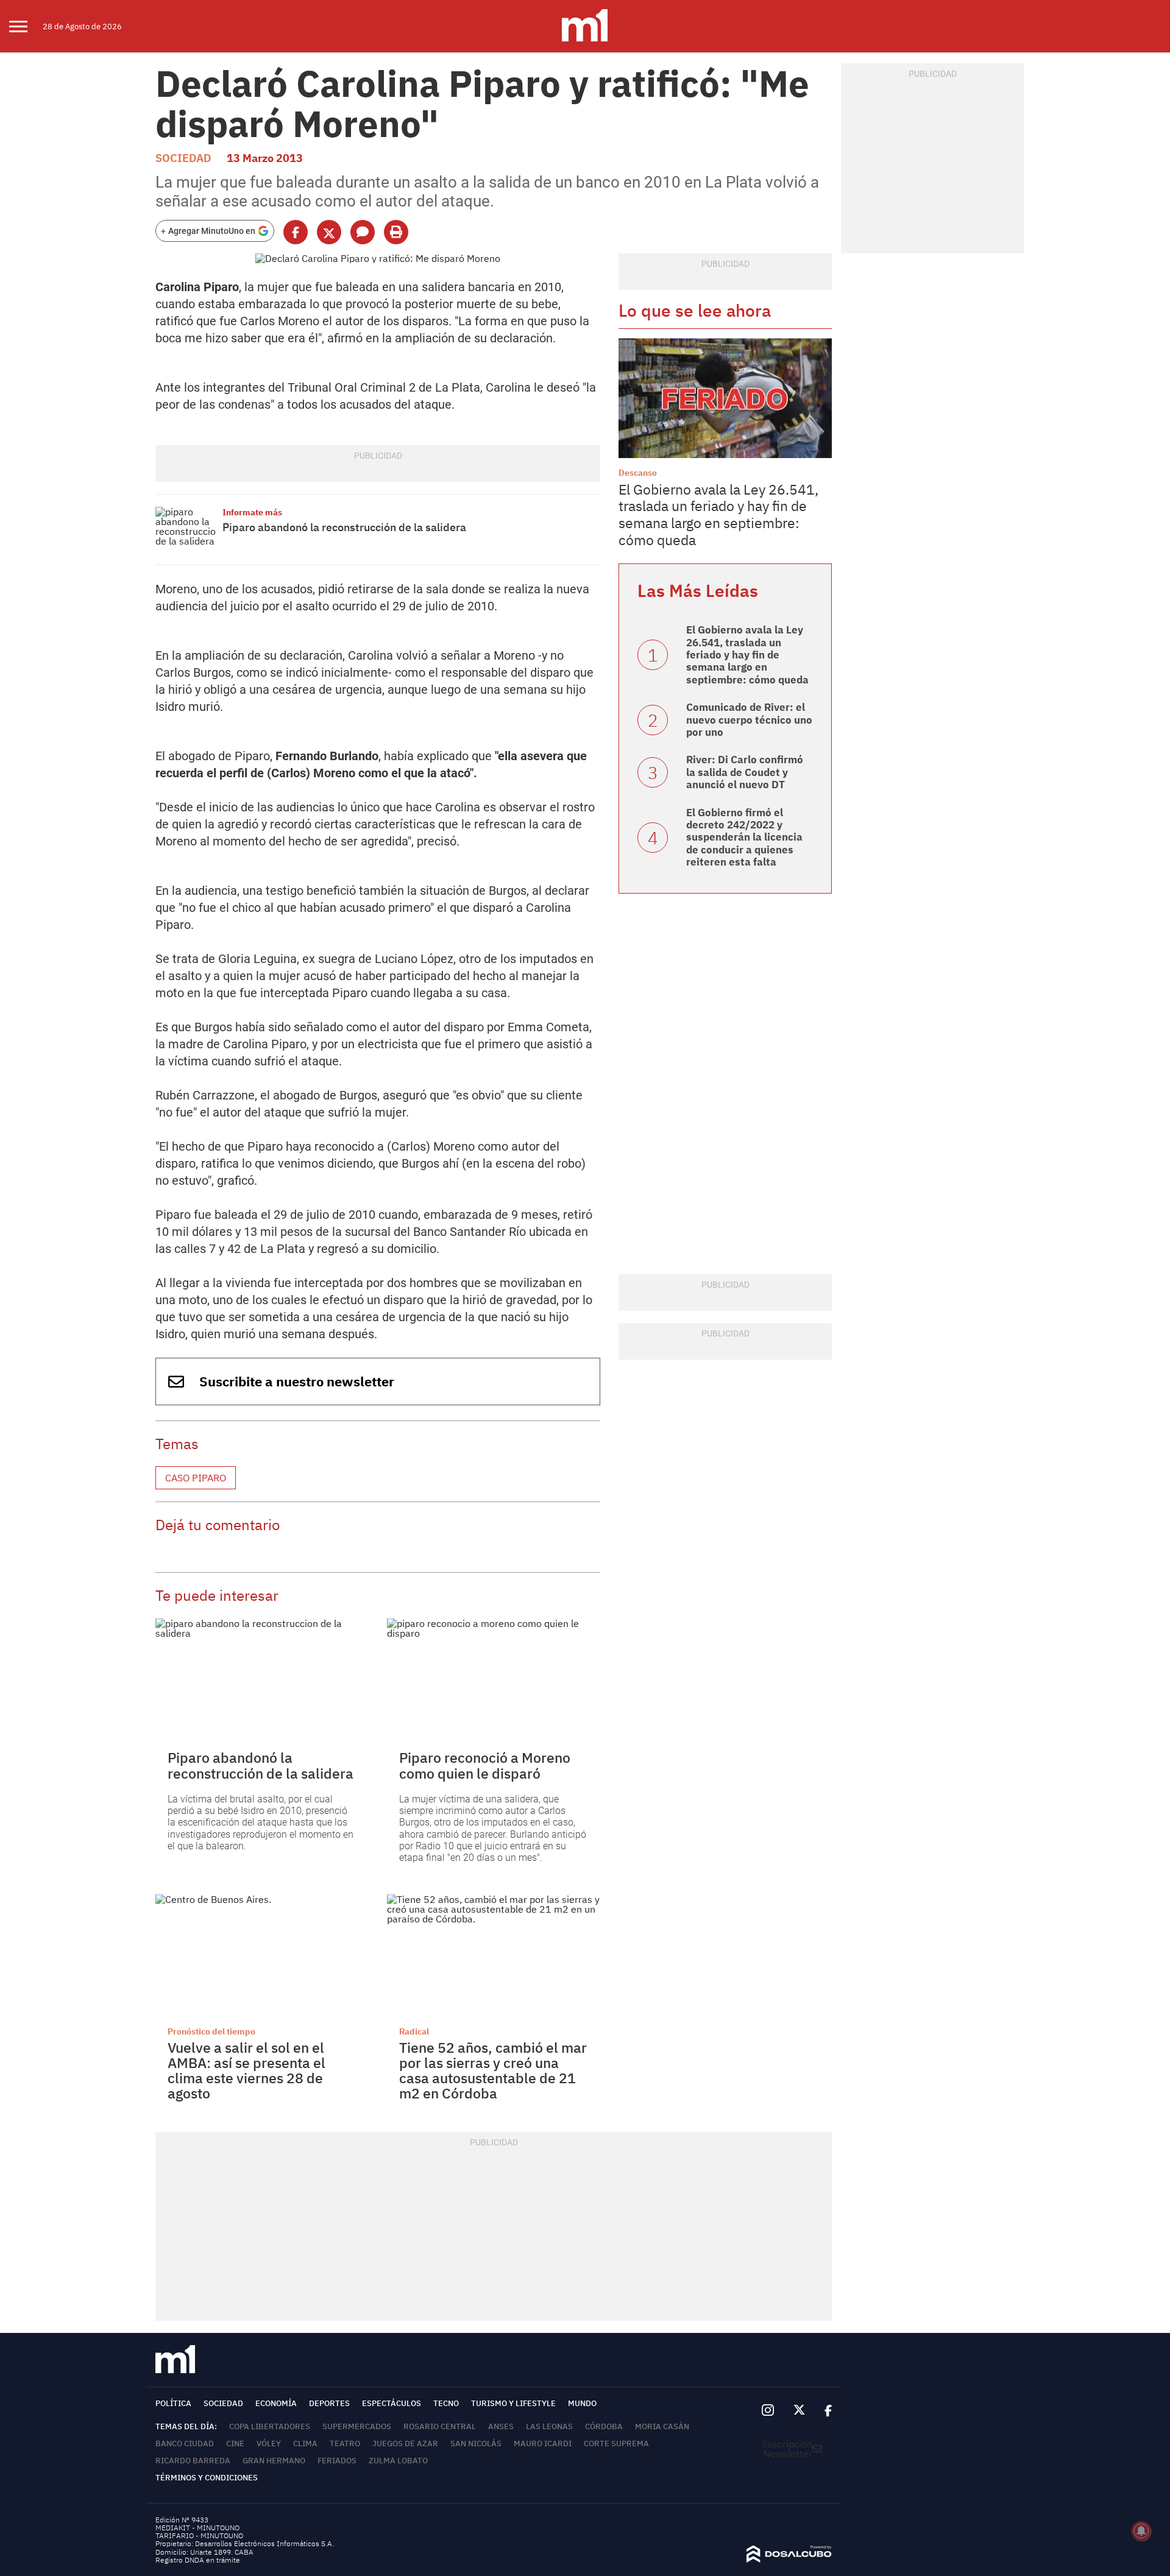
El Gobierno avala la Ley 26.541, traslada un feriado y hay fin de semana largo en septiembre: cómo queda (718, 514)
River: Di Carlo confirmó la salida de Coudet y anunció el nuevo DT (745, 772)
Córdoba (604, 2426)
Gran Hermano (274, 2461)
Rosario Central (440, 2426)
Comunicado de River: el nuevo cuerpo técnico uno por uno (749, 720)
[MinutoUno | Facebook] (823, 2410)
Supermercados (357, 2426)
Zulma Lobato (398, 2461)
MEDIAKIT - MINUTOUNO (197, 2528)
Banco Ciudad (185, 2444)
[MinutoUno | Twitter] (799, 2410)
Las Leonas (549, 2426)
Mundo (582, 2403)
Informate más (252, 512)
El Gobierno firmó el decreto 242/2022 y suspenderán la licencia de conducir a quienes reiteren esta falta (744, 838)
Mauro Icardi (543, 2444)
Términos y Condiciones (207, 2478)
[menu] (26, 26)
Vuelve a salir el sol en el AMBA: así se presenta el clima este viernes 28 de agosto (246, 2070)
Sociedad (183, 158)
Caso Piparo (196, 1478)
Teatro (345, 2444)
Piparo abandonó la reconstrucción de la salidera (344, 527)
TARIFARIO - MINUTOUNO (200, 2535)
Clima (305, 2444)
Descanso (638, 473)
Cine (235, 2444)
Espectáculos (392, 2403)
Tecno (446, 2403)
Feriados (337, 2461)
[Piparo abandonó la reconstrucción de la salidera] (186, 530)
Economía (276, 2403)
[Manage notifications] (1141, 2531)
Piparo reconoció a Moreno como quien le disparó (485, 1765)
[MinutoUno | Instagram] (768, 2411)
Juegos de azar (405, 2444)
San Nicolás (476, 2444)
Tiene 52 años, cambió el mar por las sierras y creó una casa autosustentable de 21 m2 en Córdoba (493, 2070)
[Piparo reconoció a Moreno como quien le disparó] (494, 1678)
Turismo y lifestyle (513, 2403)
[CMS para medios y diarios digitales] (789, 2559)
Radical (414, 2031)
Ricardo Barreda (193, 2461)
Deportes (329, 2403)
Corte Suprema (616, 2444)
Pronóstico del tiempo (211, 2031)
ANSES (501, 2426)
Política (173, 2403)
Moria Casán (662, 2426)
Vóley (269, 2444)
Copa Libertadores (270, 2426)
